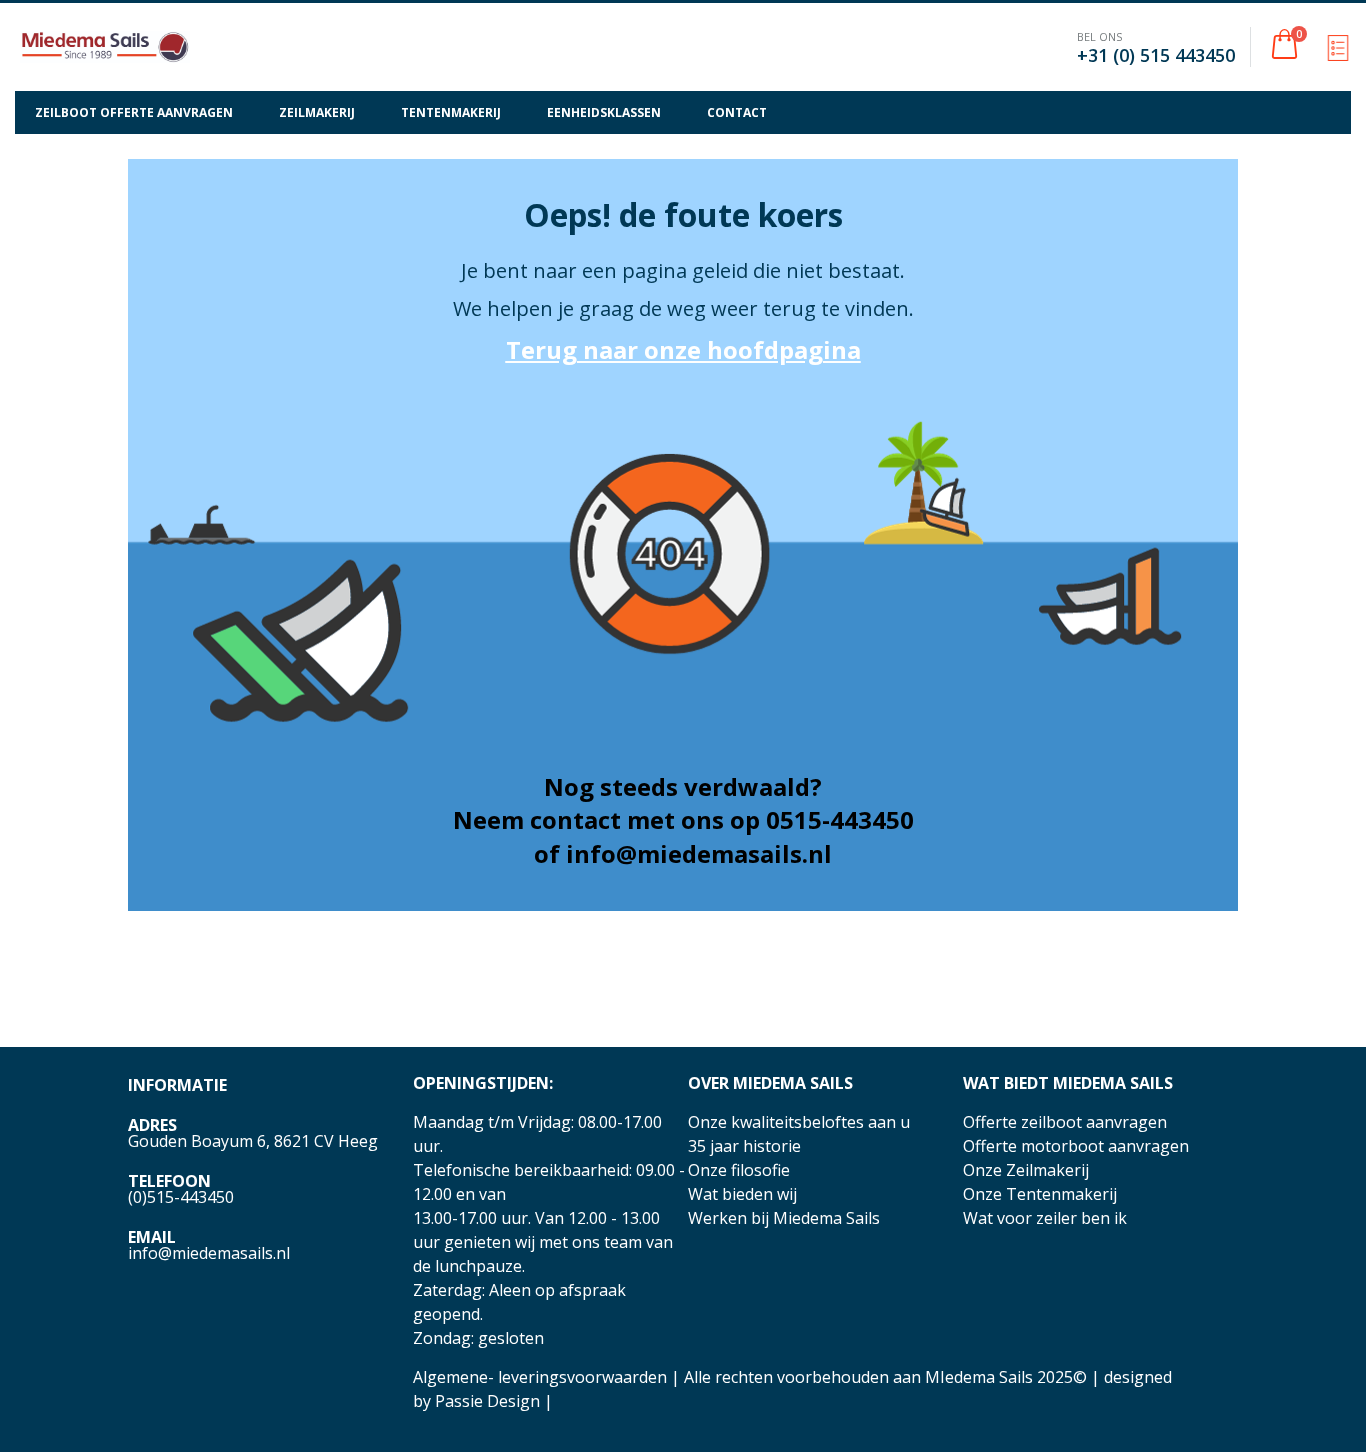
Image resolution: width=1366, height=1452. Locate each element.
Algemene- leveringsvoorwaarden (540, 1377)
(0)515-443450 (181, 1197)
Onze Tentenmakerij (1040, 1194)
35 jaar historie (744, 1146)
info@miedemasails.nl (209, 1253)
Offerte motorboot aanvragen (1076, 1146)
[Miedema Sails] (105, 47)
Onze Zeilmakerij (1026, 1170)
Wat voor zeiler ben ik (1045, 1218)
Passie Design (487, 1401)
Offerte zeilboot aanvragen (1065, 1122)
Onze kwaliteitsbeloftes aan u (799, 1122)
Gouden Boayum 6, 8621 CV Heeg (253, 1141)
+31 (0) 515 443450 (1156, 55)
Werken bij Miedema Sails (784, 1218)
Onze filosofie (739, 1170)
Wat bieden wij (742, 1194)
